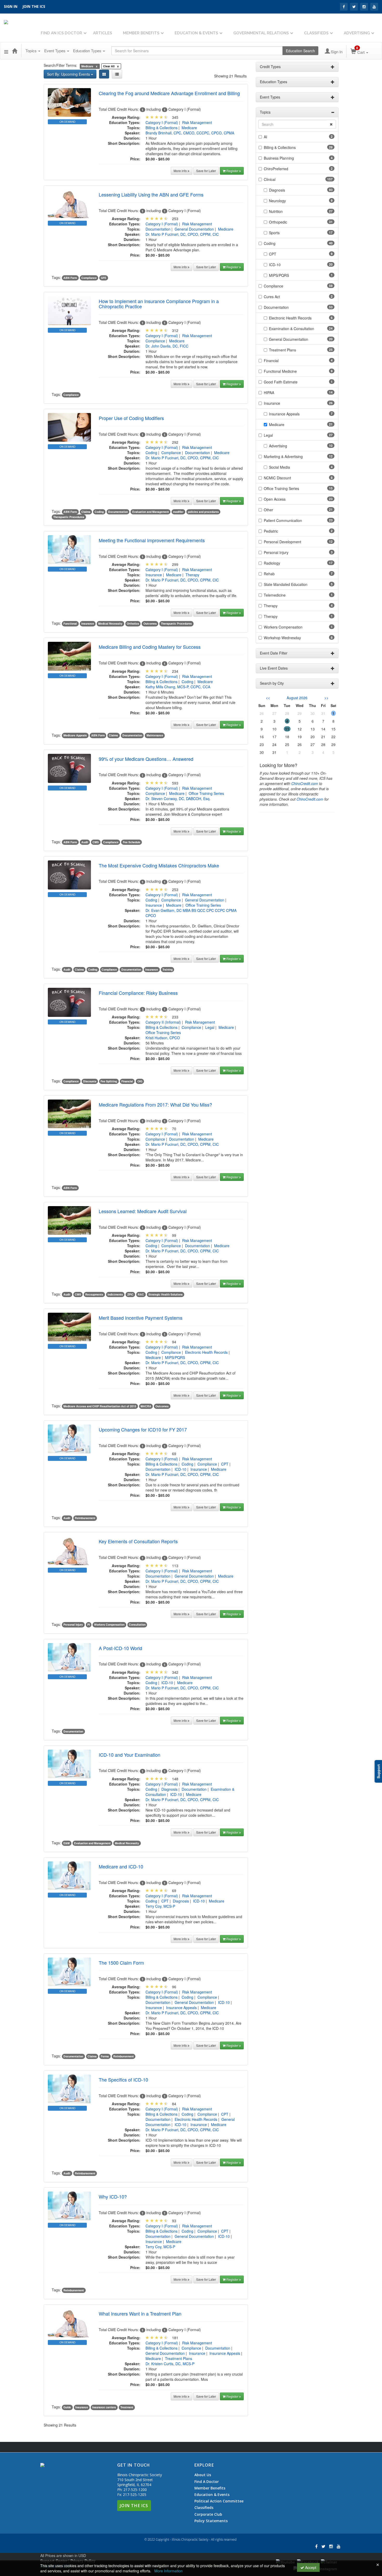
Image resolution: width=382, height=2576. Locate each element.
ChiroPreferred (276, 169)
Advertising (357, 33)
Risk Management (197, 122)
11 (287, 729)
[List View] (117, 74)
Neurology (277, 201)
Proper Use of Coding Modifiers (131, 418)
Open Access (275, 499)
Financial (127, 1081)
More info (181, 171)
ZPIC (130, 1294)
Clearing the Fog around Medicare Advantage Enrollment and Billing (169, 93)
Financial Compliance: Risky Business (138, 993)
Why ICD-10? (113, 2196)
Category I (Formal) (162, 122)
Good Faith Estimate (281, 382)
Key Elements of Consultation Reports (138, 1541)
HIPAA (269, 393)
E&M (67, 1843)
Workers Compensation (109, 1625)
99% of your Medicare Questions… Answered (146, 759)
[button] (6, 51)
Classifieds (316, 33)
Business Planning (279, 158)
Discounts (90, 1081)
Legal (210, 1027)
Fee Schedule (132, 842)
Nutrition (276, 211)
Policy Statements (211, 2521)
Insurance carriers (104, 2407)
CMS (96, 842)
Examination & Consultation (292, 329)
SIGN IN (11, 6)
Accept (310, 2567)
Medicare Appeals (75, 735)
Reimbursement (85, 1518)
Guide (67, 2407)
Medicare (189, 128)
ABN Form (70, 278)
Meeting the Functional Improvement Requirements (152, 540)
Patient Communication (283, 520)
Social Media (279, 467)
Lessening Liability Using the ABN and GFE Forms (151, 194)
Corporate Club (208, 2514)
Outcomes (150, 623)
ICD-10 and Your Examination (130, 1755)
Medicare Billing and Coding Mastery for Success (150, 647)
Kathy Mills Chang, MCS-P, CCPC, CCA (178, 687)
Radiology (272, 563)
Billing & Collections (162, 128)
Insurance (154, 575)
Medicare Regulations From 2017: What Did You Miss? (155, 1104)
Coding (151, 453)
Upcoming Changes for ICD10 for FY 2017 (143, 1429)
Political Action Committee (219, 2501)
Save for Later (206, 171)
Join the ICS (34, 6)
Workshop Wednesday (282, 638)
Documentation (158, 229)
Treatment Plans (179, 2358)
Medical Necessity (110, 623)
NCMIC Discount (277, 478)
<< (268, 698)
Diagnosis (169, 1789)
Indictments (115, 1294)
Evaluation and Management (151, 512)
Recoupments (94, 1294)
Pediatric (271, 531)
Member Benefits (141, 33)
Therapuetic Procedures (69, 517)
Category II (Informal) (163, 1022)
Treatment (127, 2407)
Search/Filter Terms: (60, 65)
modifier (178, 512)
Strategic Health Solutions (166, 1294)
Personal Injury (73, 1625)
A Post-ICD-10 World (120, 1648)
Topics (32, 51)
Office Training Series (206, 793)
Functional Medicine (280, 371)
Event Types (55, 51)
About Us (203, 2475)
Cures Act (272, 297)
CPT (225, 1464)
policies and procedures (203, 512)
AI (265, 137)
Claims (86, 512)
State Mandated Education (286, 584)
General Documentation (194, 229)
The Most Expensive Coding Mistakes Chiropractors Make (159, 865)
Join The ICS (134, 2506)
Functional (70, 623)
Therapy (192, 575)
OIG (140, 1081)
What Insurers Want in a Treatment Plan (140, 2313)
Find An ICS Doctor (61, 33)
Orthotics (133, 623)
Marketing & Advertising (283, 456)
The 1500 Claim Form (121, 1963)
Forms (105, 2056)
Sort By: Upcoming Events (69, 74)
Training (167, 969)
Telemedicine (275, 595)
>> (326, 698)
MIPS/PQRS (175, 1357)
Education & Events (196, 33)
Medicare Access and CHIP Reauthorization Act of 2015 (100, 1406)
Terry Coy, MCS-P (160, 1906)
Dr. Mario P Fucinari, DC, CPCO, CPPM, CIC (182, 234)
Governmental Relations (261, 33)
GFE (104, 278)
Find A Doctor (207, 2482)
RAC (141, 1294)
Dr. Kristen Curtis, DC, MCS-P (170, 2364)
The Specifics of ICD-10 (123, 2080)
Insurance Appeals (181, 2008)
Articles (103, 33)
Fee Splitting (109, 1081)
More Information (169, 2571)
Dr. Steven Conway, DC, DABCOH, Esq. (178, 799)
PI (89, 1625)
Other (268, 510)
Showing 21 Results (230, 76)
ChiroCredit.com (305, 783)
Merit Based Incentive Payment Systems (141, 1318)
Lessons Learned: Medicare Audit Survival (143, 1211)
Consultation (137, 1625)
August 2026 (297, 698)
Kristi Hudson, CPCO (163, 1038)
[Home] (15, 51)
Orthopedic (278, 222)
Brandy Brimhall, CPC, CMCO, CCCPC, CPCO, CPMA (190, 133)
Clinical (270, 179)
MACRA (146, 1406)
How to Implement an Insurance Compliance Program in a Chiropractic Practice (159, 304)
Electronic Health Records (206, 1352)
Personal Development (282, 542)
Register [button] (233, 171)
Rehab (269, 574)
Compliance (89, 278)
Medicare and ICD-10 (121, 1866)
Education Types (88, 51)
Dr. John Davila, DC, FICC (167, 346)
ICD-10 (180, 1469)
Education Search (300, 51)
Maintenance (155, 735)
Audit (85, 842)
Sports (274, 233)
